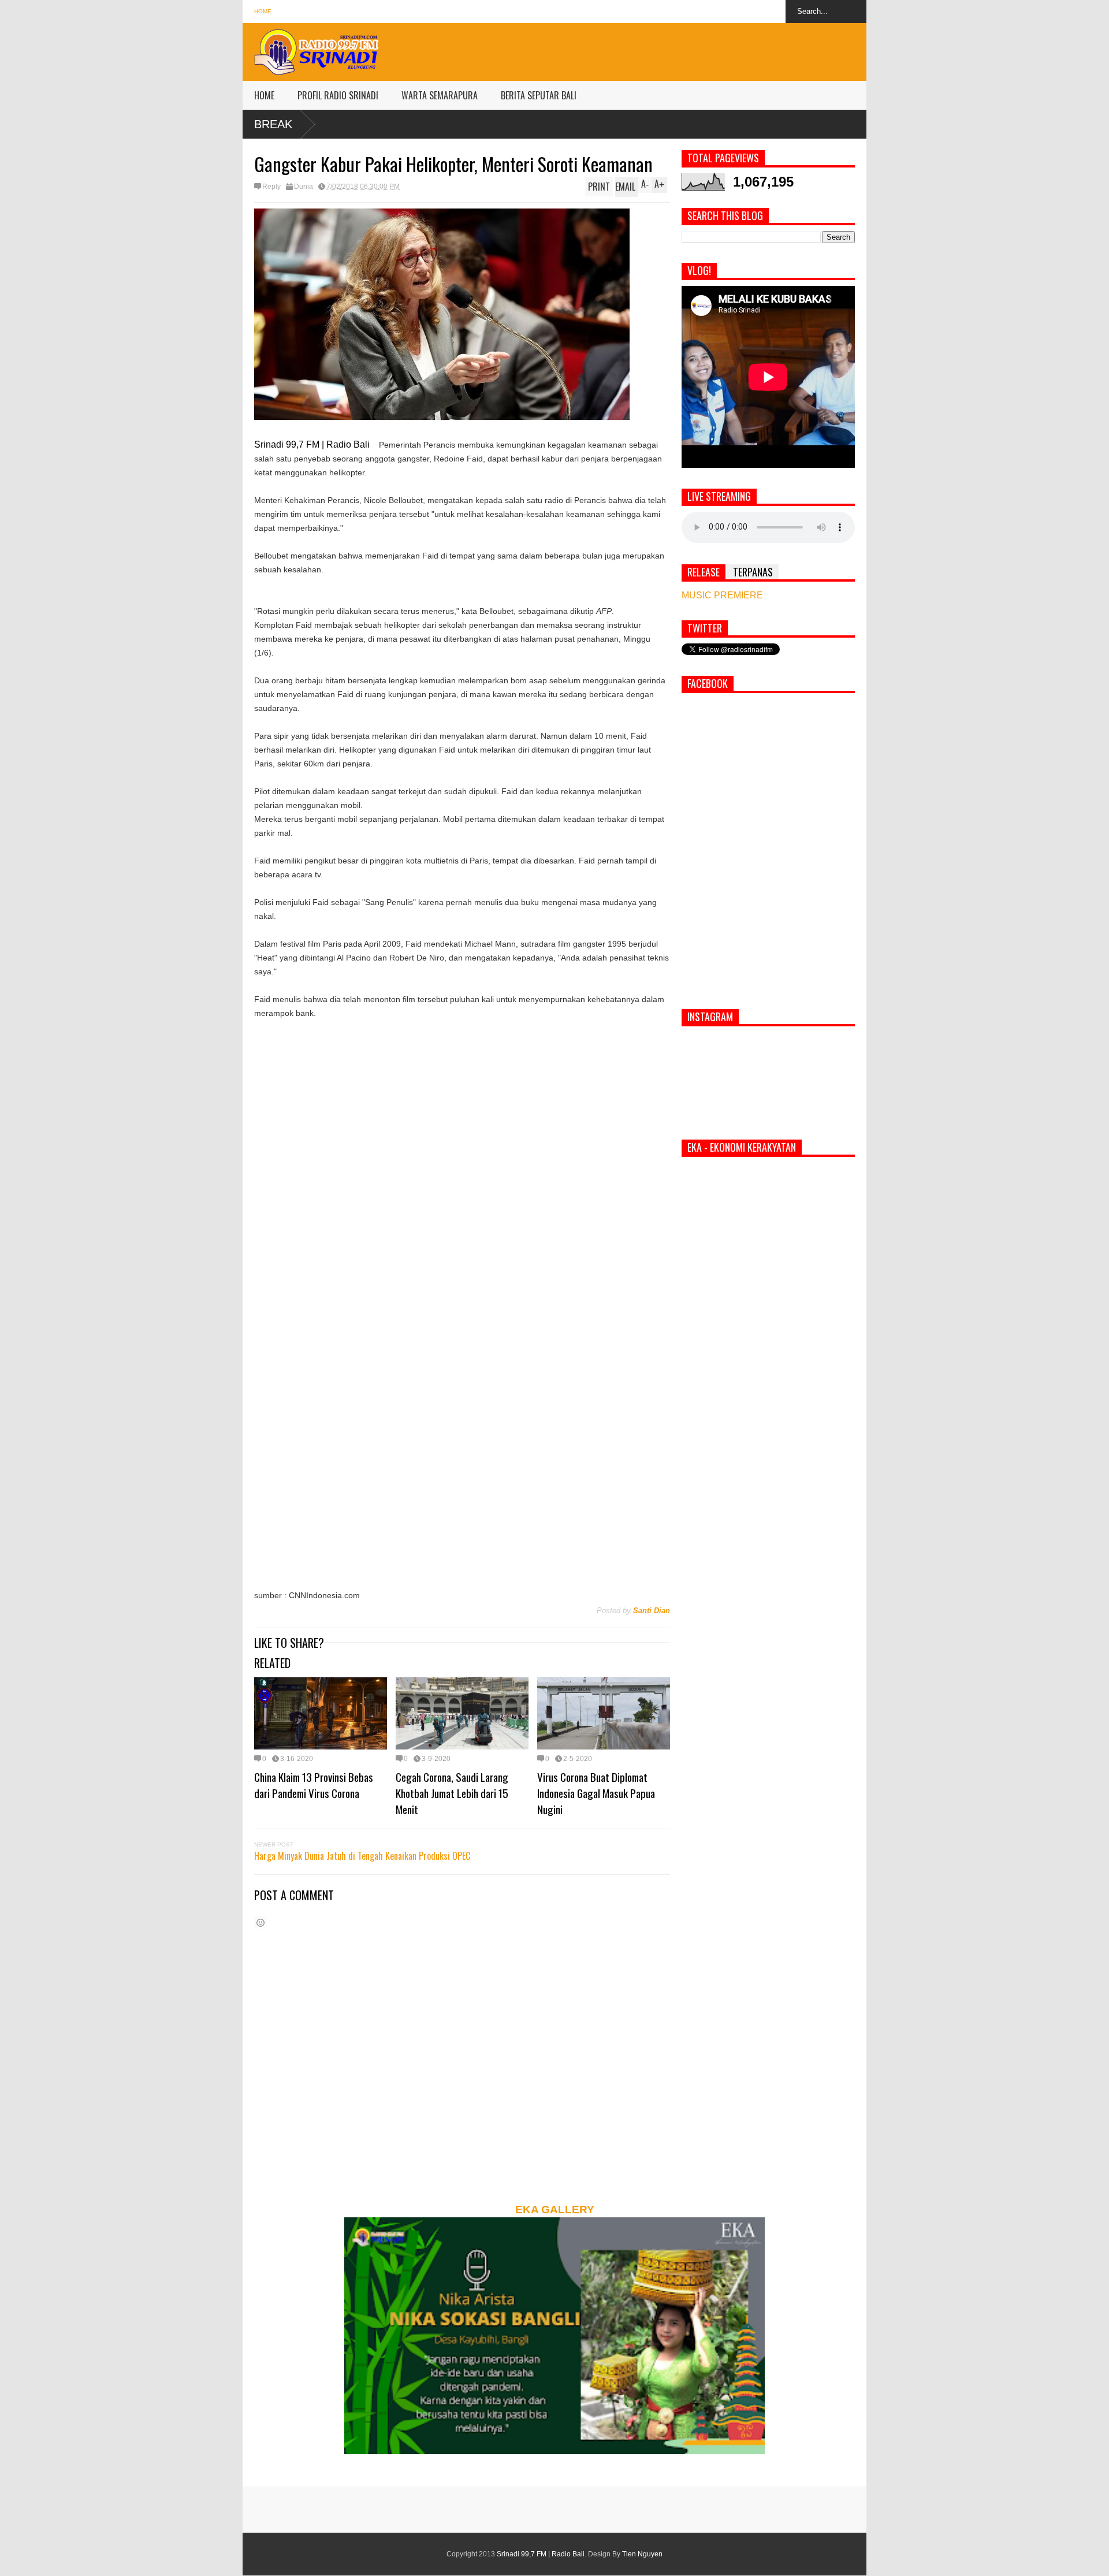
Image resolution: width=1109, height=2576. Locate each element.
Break (273, 124)
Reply (271, 187)
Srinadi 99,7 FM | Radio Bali (541, 2554)
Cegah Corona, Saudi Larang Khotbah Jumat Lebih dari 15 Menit (452, 1793)
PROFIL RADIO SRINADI (338, 95)
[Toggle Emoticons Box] (260, 1922)
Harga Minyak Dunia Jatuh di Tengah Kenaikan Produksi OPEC (362, 1856)
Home (263, 11)
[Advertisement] (656, 49)
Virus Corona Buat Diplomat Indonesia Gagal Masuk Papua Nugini (596, 1793)
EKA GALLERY (555, 2210)
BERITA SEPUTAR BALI (539, 95)
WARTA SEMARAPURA (440, 95)
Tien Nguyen (642, 2554)
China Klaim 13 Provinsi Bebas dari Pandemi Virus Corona (314, 1785)
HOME (264, 95)
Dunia (304, 187)
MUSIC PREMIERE (722, 595)
